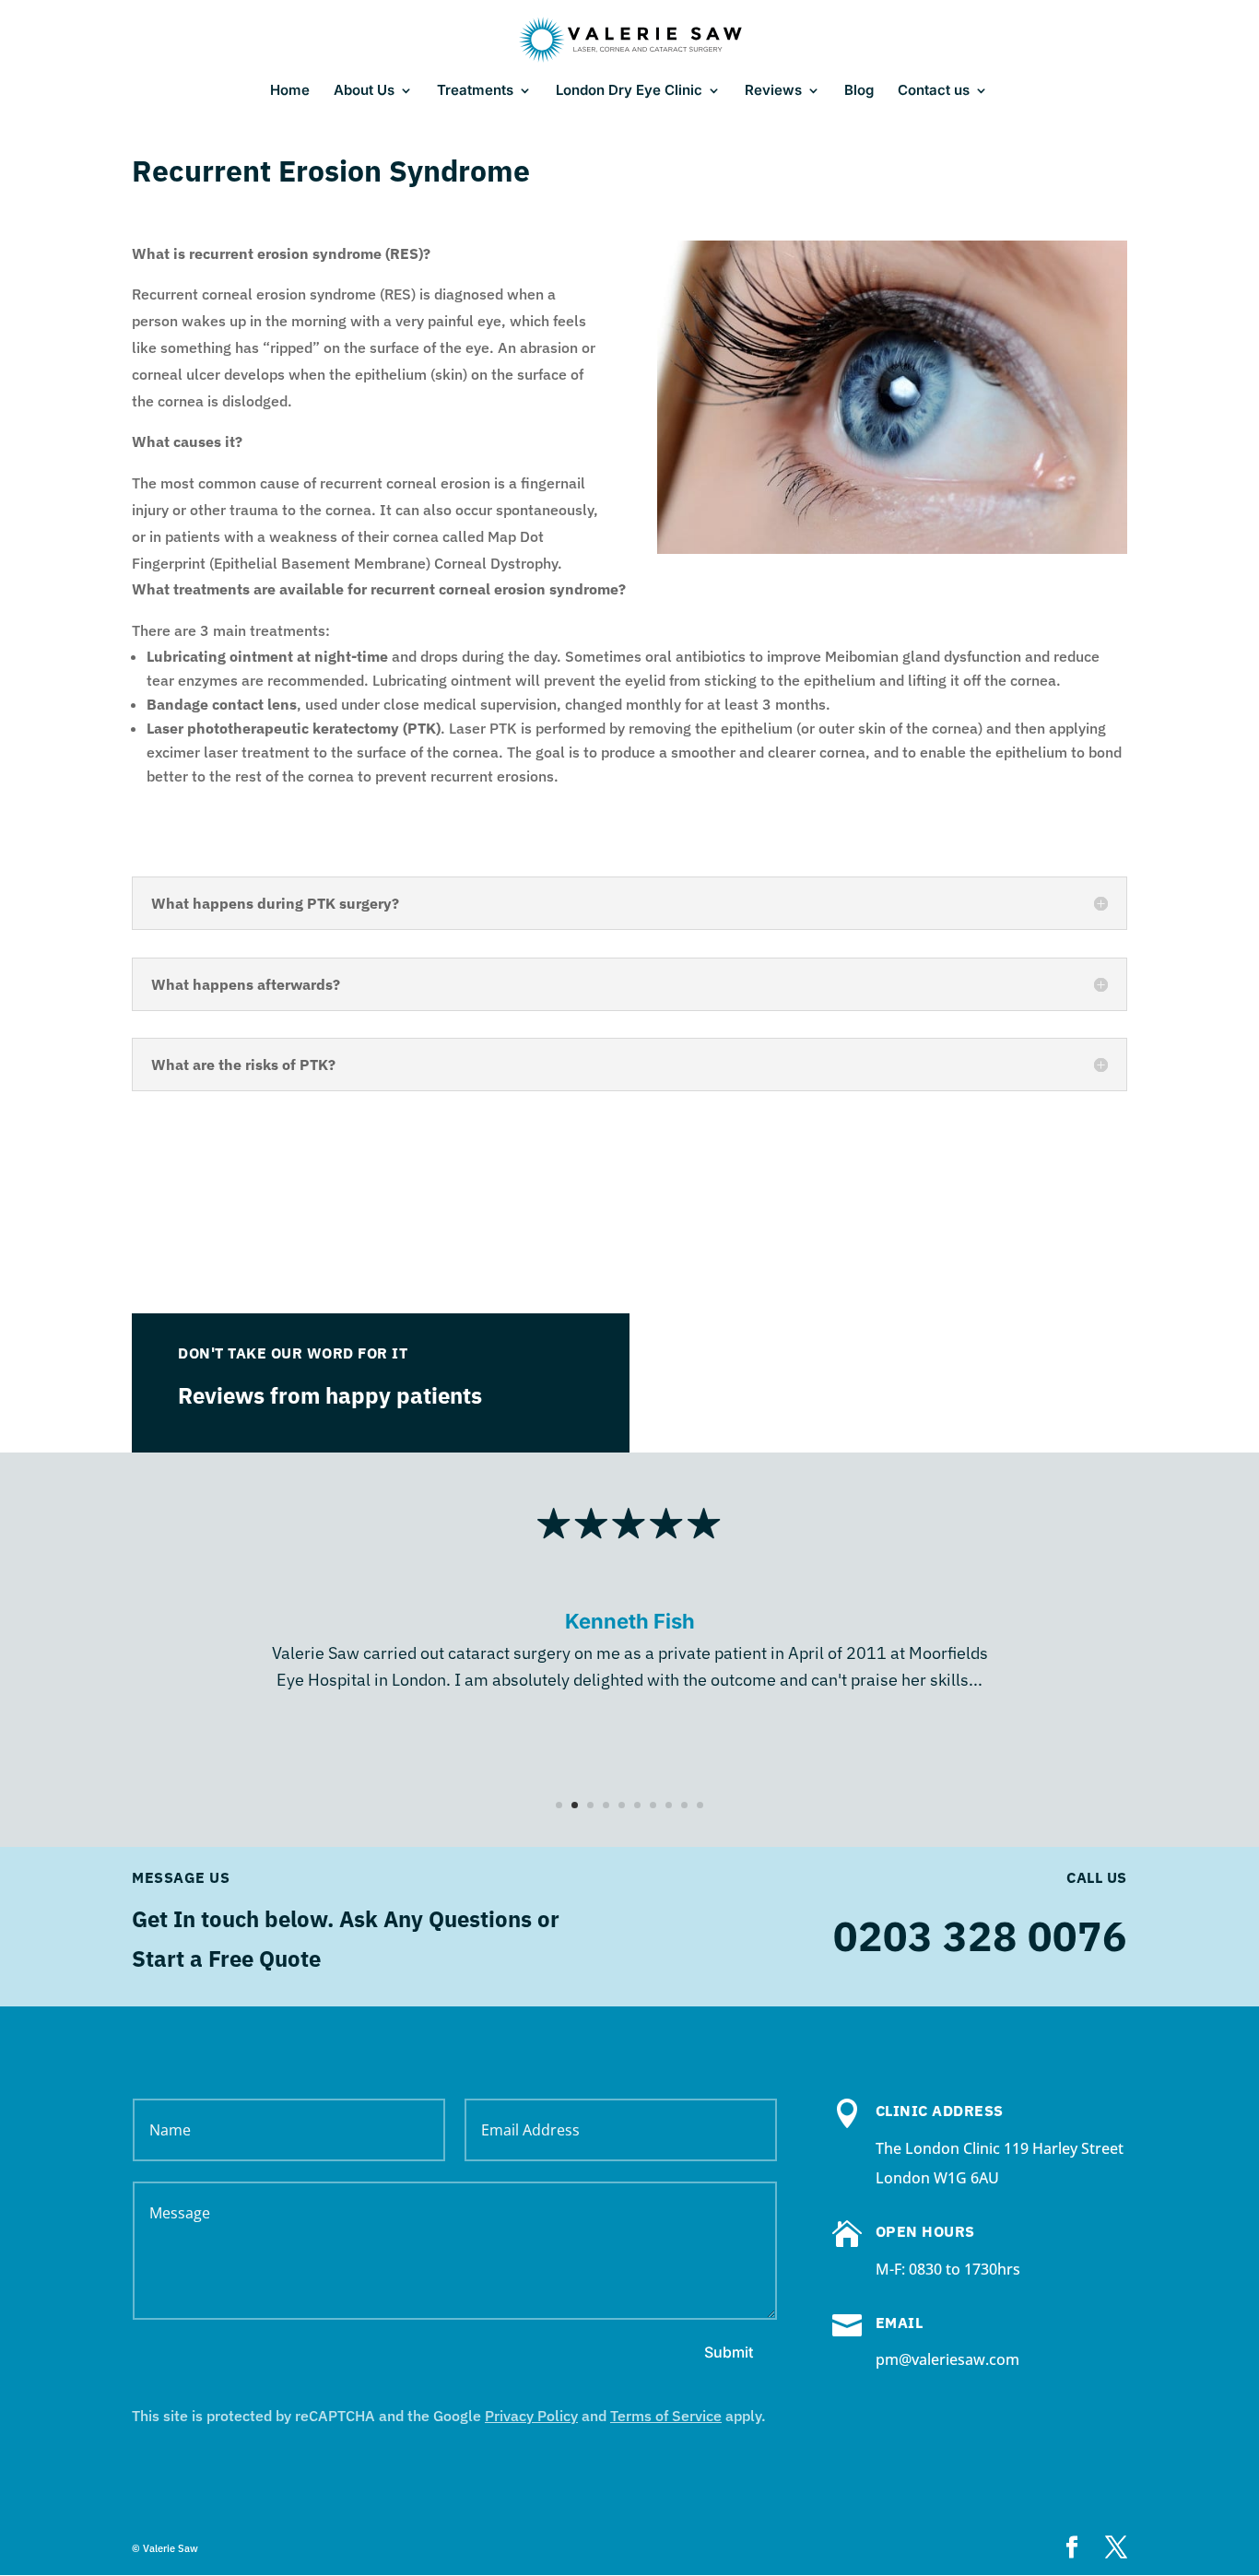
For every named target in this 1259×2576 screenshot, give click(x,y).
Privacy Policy (531, 2416)
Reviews (773, 91)
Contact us (934, 91)
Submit (729, 2352)
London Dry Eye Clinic (629, 91)
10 (700, 1805)
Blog (859, 91)
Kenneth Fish (630, 1621)
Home (290, 91)
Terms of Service (666, 2416)
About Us (364, 91)
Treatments (475, 91)
